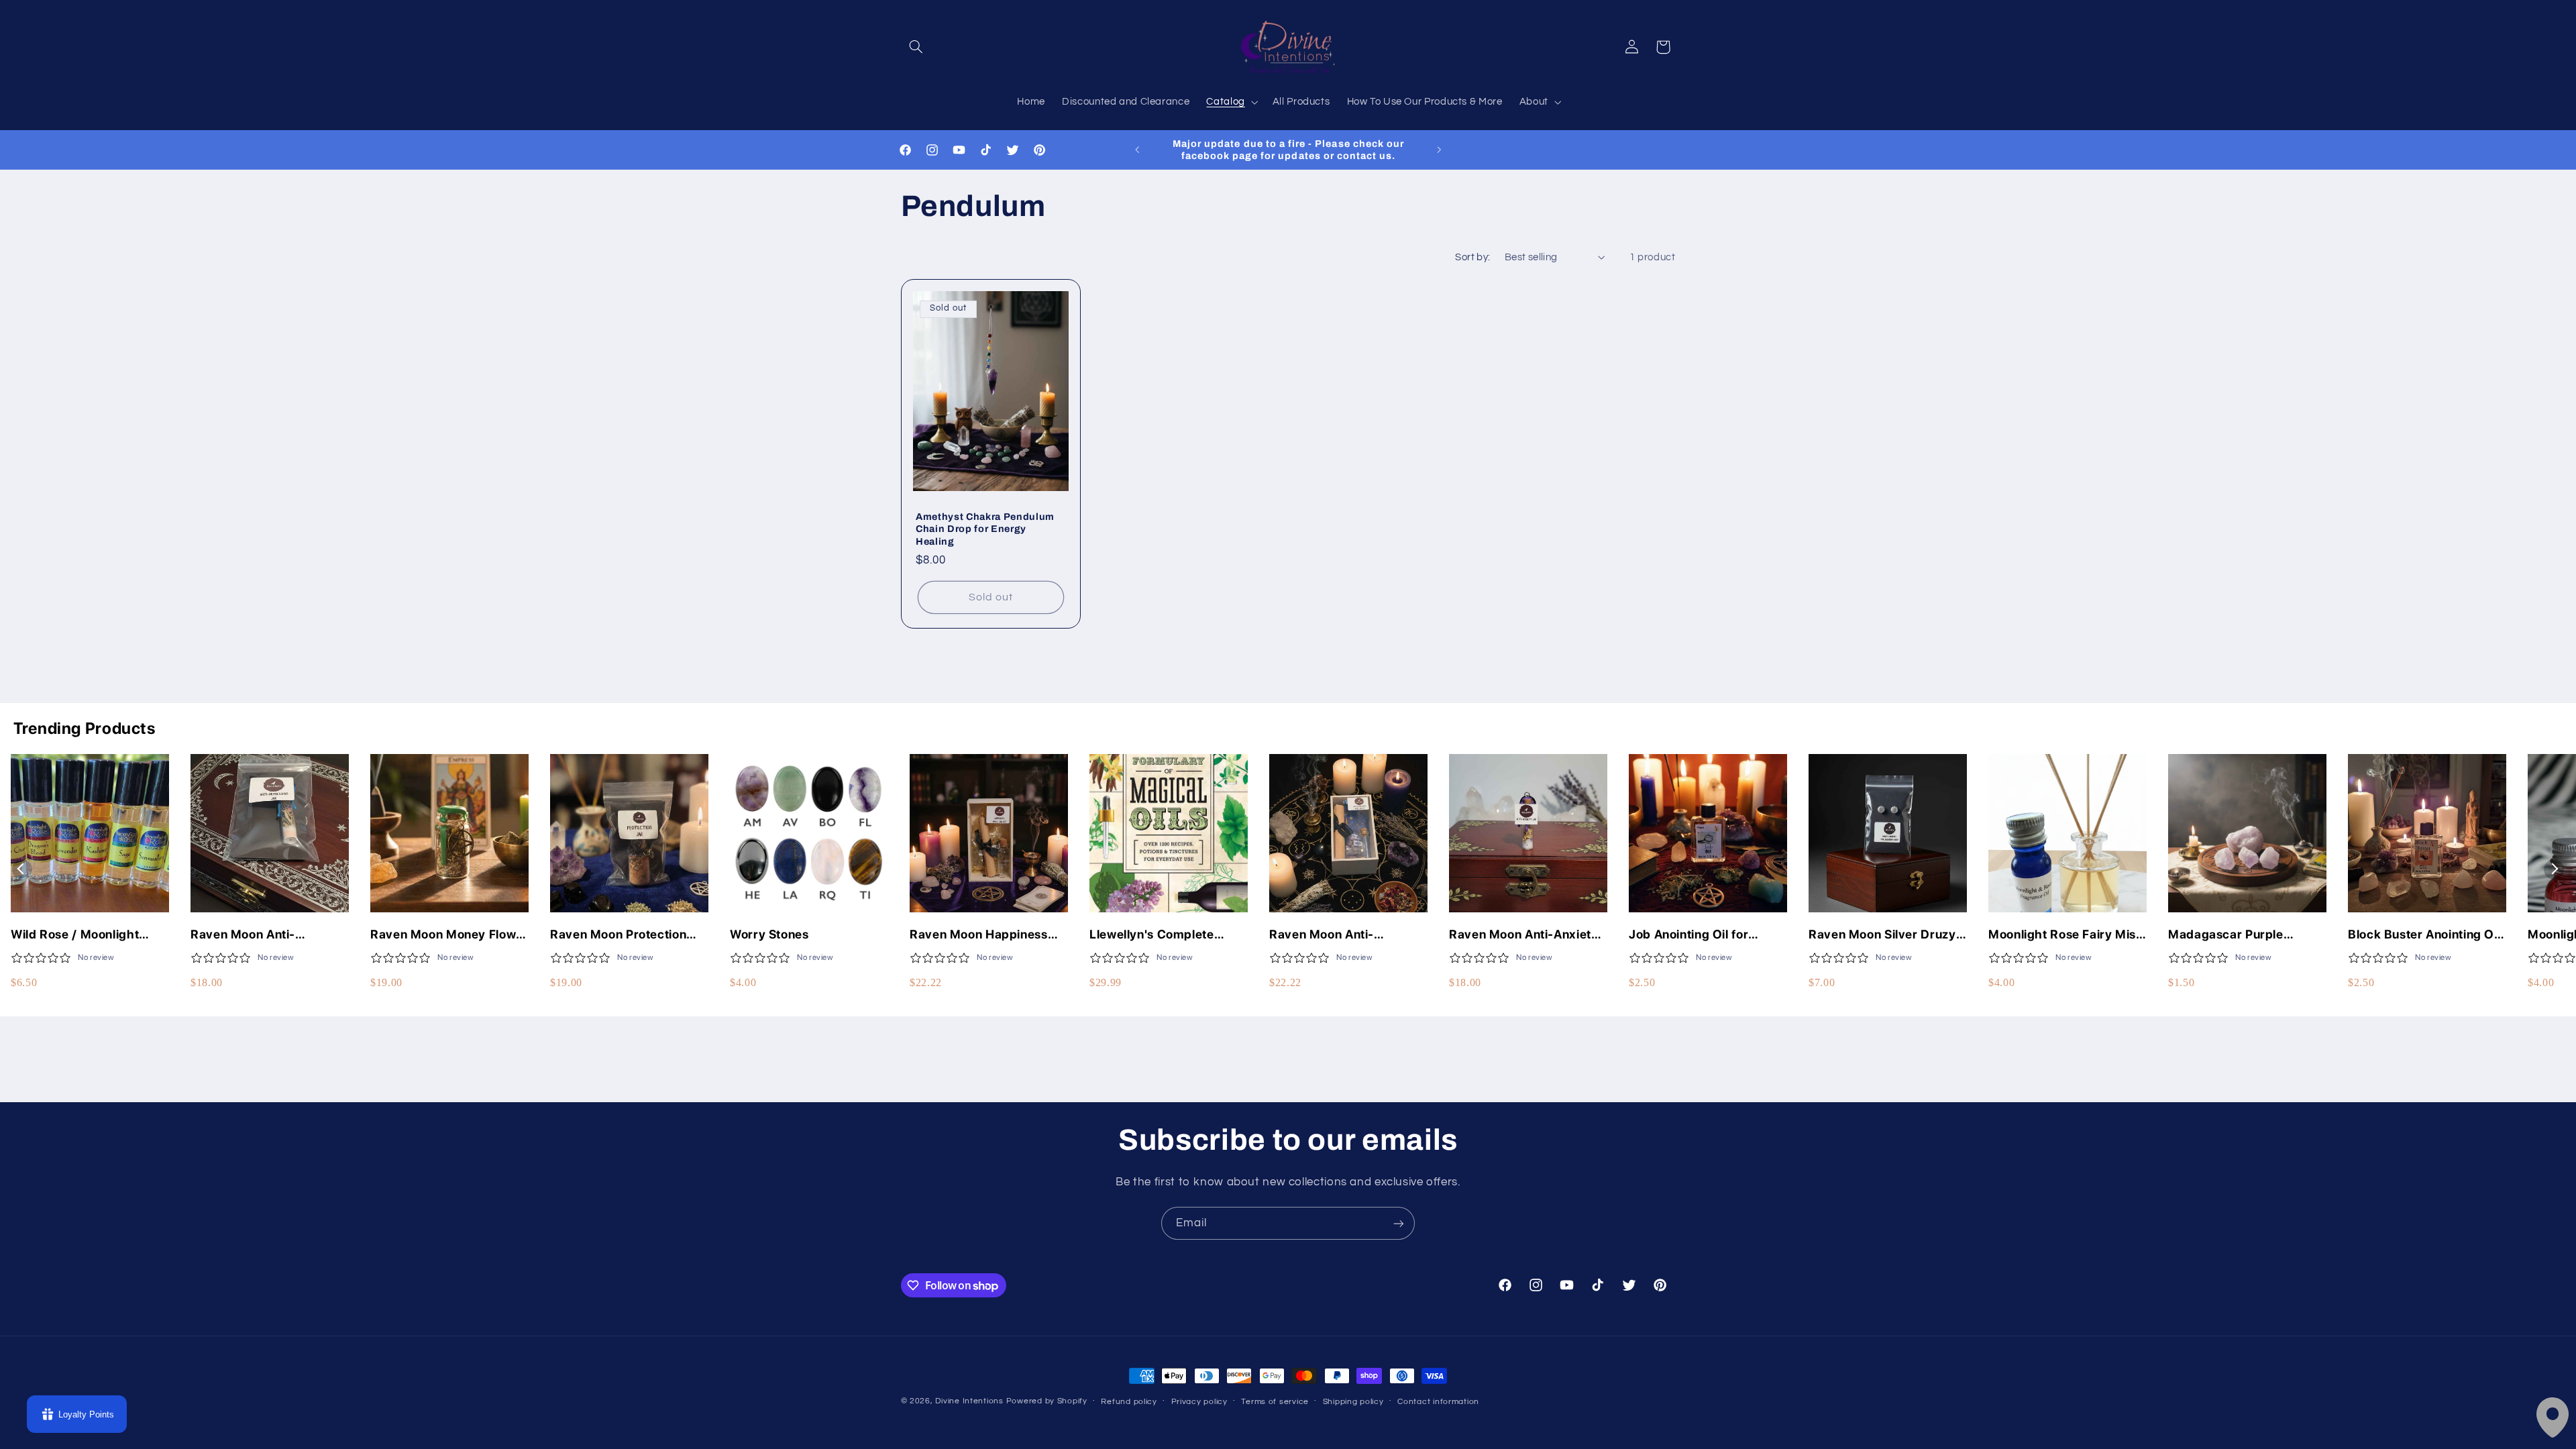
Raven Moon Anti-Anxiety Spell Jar (1524, 935)
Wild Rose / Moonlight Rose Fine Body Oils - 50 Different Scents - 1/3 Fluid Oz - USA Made (90, 935)
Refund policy (1129, 1402)
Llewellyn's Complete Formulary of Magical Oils (1165, 935)
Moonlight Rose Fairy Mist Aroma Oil (2064, 935)
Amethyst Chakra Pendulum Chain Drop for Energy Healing (985, 529)
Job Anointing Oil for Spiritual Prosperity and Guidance (1698, 935)
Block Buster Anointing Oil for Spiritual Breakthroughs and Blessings (2424, 935)
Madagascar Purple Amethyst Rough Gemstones (2226, 935)
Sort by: (1472, 257)
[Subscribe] (1399, 1223)
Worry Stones (769, 934)
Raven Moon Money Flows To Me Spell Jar (446, 935)
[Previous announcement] (1137, 150)
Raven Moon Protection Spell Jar (618, 935)
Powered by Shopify (1047, 1401)
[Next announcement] (1439, 150)
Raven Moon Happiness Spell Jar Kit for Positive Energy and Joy (979, 935)
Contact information (1438, 1402)
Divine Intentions (969, 1401)
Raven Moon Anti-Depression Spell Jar (251, 935)
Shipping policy (1353, 1402)
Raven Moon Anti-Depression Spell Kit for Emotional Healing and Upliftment (1338, 935)
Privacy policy (1199, 1402)
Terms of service (1275, 1402)
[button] (916, 47)
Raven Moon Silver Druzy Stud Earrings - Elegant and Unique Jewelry (1882, 935)
